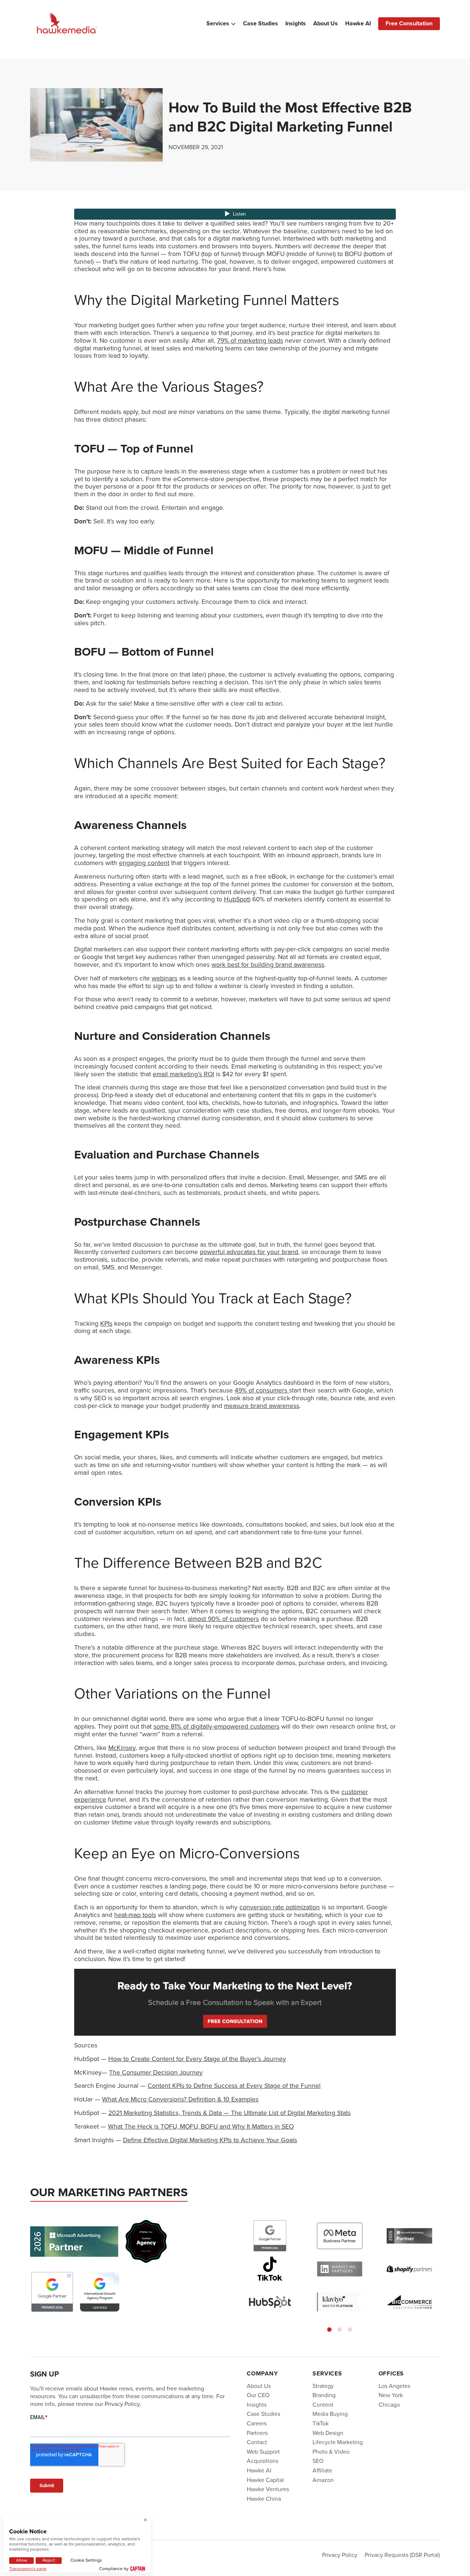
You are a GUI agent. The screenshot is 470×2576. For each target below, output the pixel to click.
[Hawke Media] (67, 24)
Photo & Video (331, 2452)
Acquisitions (263, 2461)
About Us (326, 24)
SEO (318, 2461)
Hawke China (264, 2499)
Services (218, 24)
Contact (257, 2442)
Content (323, 2405)
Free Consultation (409, 23)
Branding (324, 2395)
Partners (257, 2433)
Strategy (323, 2386)
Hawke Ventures (268, 2489)
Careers (257, 2423)
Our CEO (258, 2395)
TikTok (321, 2423)
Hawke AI (358, 24)
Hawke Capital (265, 2480)
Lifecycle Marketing (338, 2442)
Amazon (323, 2480)
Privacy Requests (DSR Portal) (402, 2555)
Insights (296, 24)
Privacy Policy (340, 2555)
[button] (329, 2330)
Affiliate (322, 2470)
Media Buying (330, 2414)
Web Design (328, 2433)
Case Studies (261, 24)
